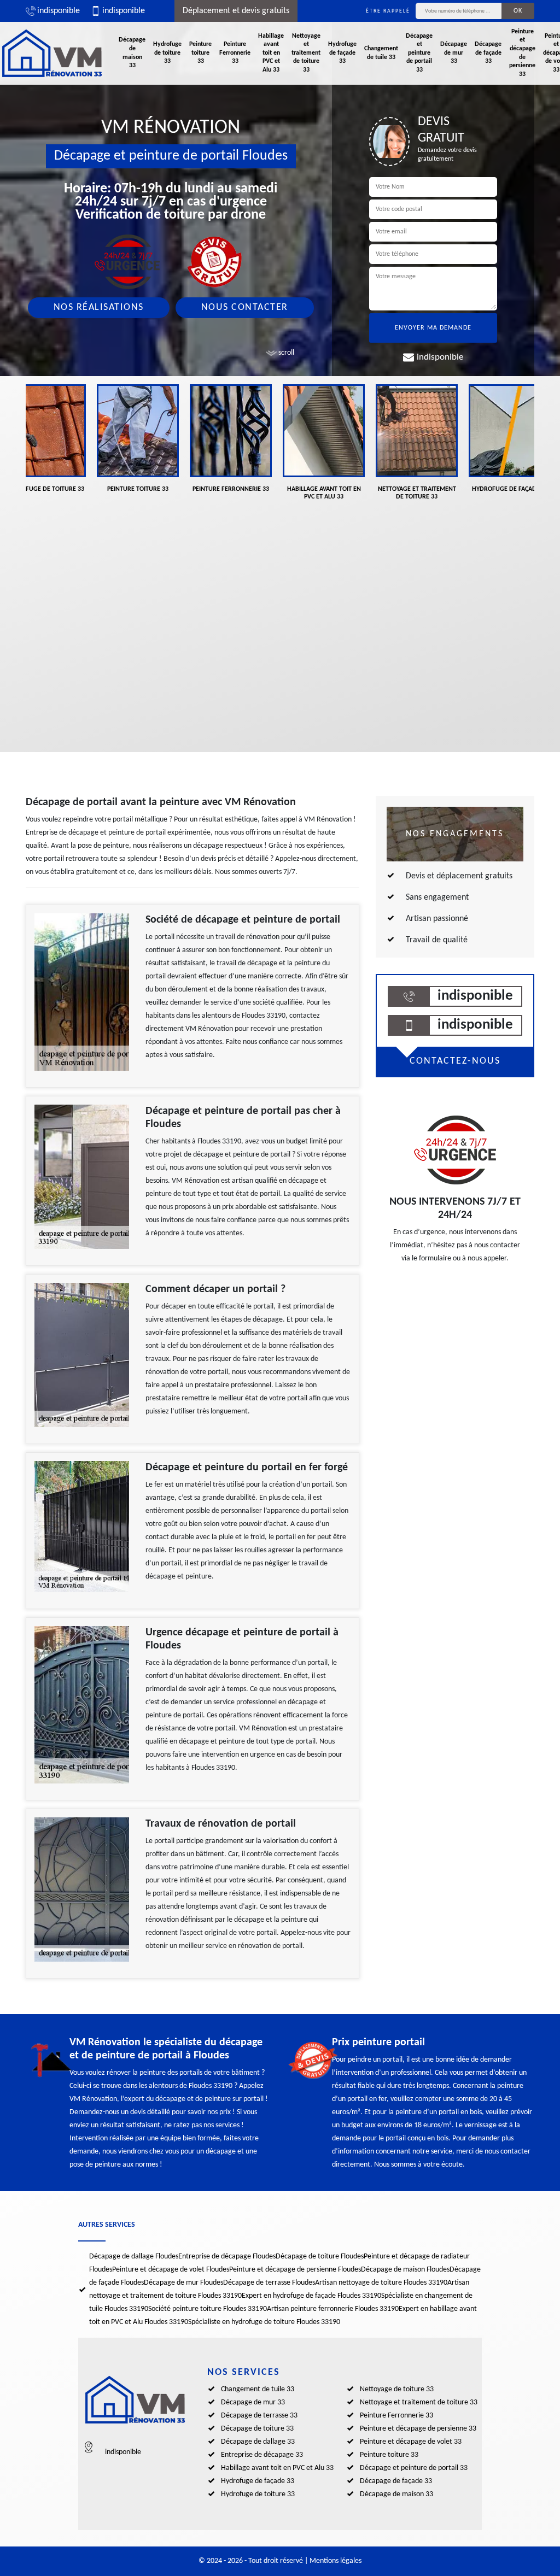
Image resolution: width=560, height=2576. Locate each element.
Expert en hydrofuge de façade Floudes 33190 (311, 2296)
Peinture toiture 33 (200, 53)
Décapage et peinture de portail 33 (419, 53)
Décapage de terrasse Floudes (269, 2283)
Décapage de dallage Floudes (134, 2257)
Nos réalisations (99, 307)
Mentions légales (336, 2561)
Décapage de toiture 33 (257, 2429)
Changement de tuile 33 (381, 53)
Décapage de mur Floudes (183, 2283)
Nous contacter (245, 307)
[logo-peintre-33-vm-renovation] (52, 53)
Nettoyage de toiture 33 (397, 2389)
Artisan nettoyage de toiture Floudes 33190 (381, 2283)
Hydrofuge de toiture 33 (167, 53)
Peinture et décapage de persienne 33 (522, 53)
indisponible (59, 11)
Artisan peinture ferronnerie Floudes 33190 (333, 2309)
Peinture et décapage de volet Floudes (171, 2270)
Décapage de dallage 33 (258, 2442)
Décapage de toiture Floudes (320, 2257)
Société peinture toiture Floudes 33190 (208, 2309)
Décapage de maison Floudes (405, 2270)
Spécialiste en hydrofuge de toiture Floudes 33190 (264, 2322)
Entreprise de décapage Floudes (227, 2257)
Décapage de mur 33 (454, 53)
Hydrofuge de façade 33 (342, 53)
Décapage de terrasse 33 (259, 2416)
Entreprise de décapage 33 (262, 2455)
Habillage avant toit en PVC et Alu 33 (271, 53)
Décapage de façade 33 (488, 53)
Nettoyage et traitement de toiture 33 (306, 53)
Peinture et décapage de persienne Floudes (295, 2270)
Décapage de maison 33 (132, 53)
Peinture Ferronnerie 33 (235, 53)
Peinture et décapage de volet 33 (411, 2442)
